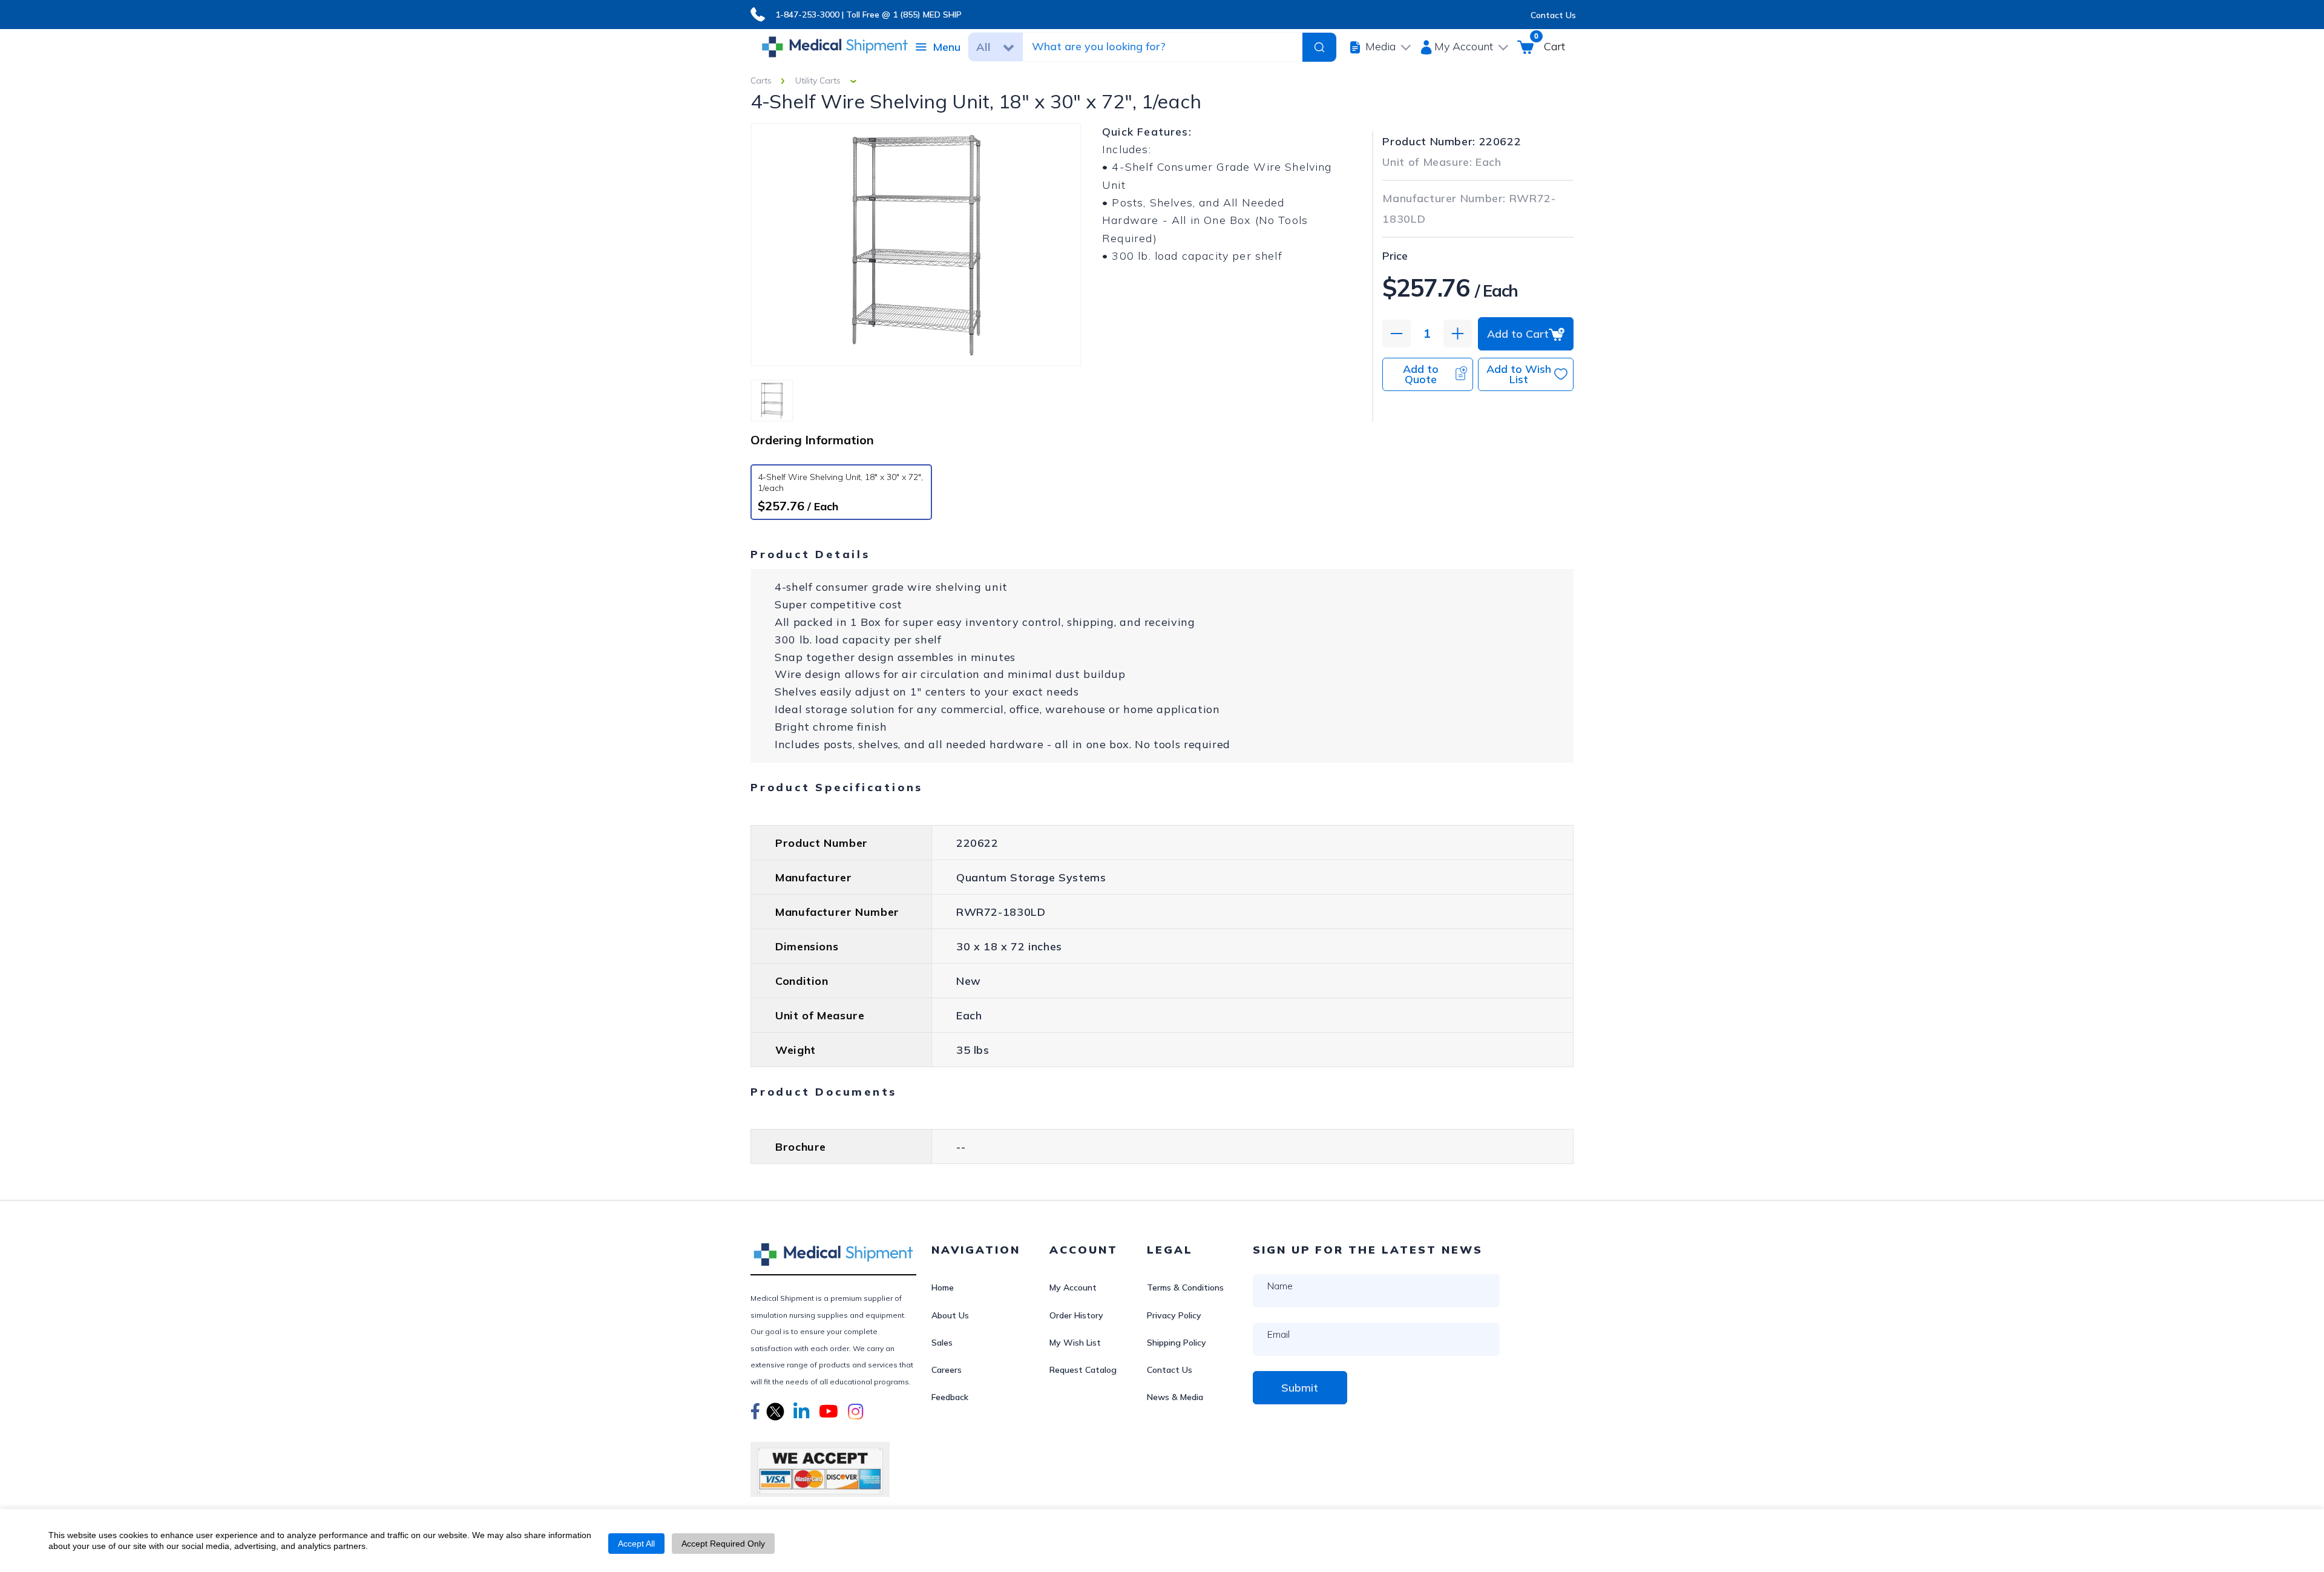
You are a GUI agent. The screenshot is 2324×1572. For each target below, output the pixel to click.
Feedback (950, 1397)
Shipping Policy (1177, 1343)
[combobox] (1161, 47)
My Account (1073, 1288)
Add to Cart (1518, 334)
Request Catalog (1083, 1370)
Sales (942, 1343)
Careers (947, 1370)
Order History (1076, 1315)
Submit (1300, 1388)
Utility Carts (818, 81)
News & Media (1175, 1397)
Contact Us (1553, 15)
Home (943, 1288)
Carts (761, 81)
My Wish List (1075, 1343)
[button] (755, 1413)
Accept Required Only (723, 1544)
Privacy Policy (1174, 1315)
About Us (950, 1315)
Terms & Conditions (1185, 1288)
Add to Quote (1421, 374)
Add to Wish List (1519, 374)
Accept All (636, 1544)
